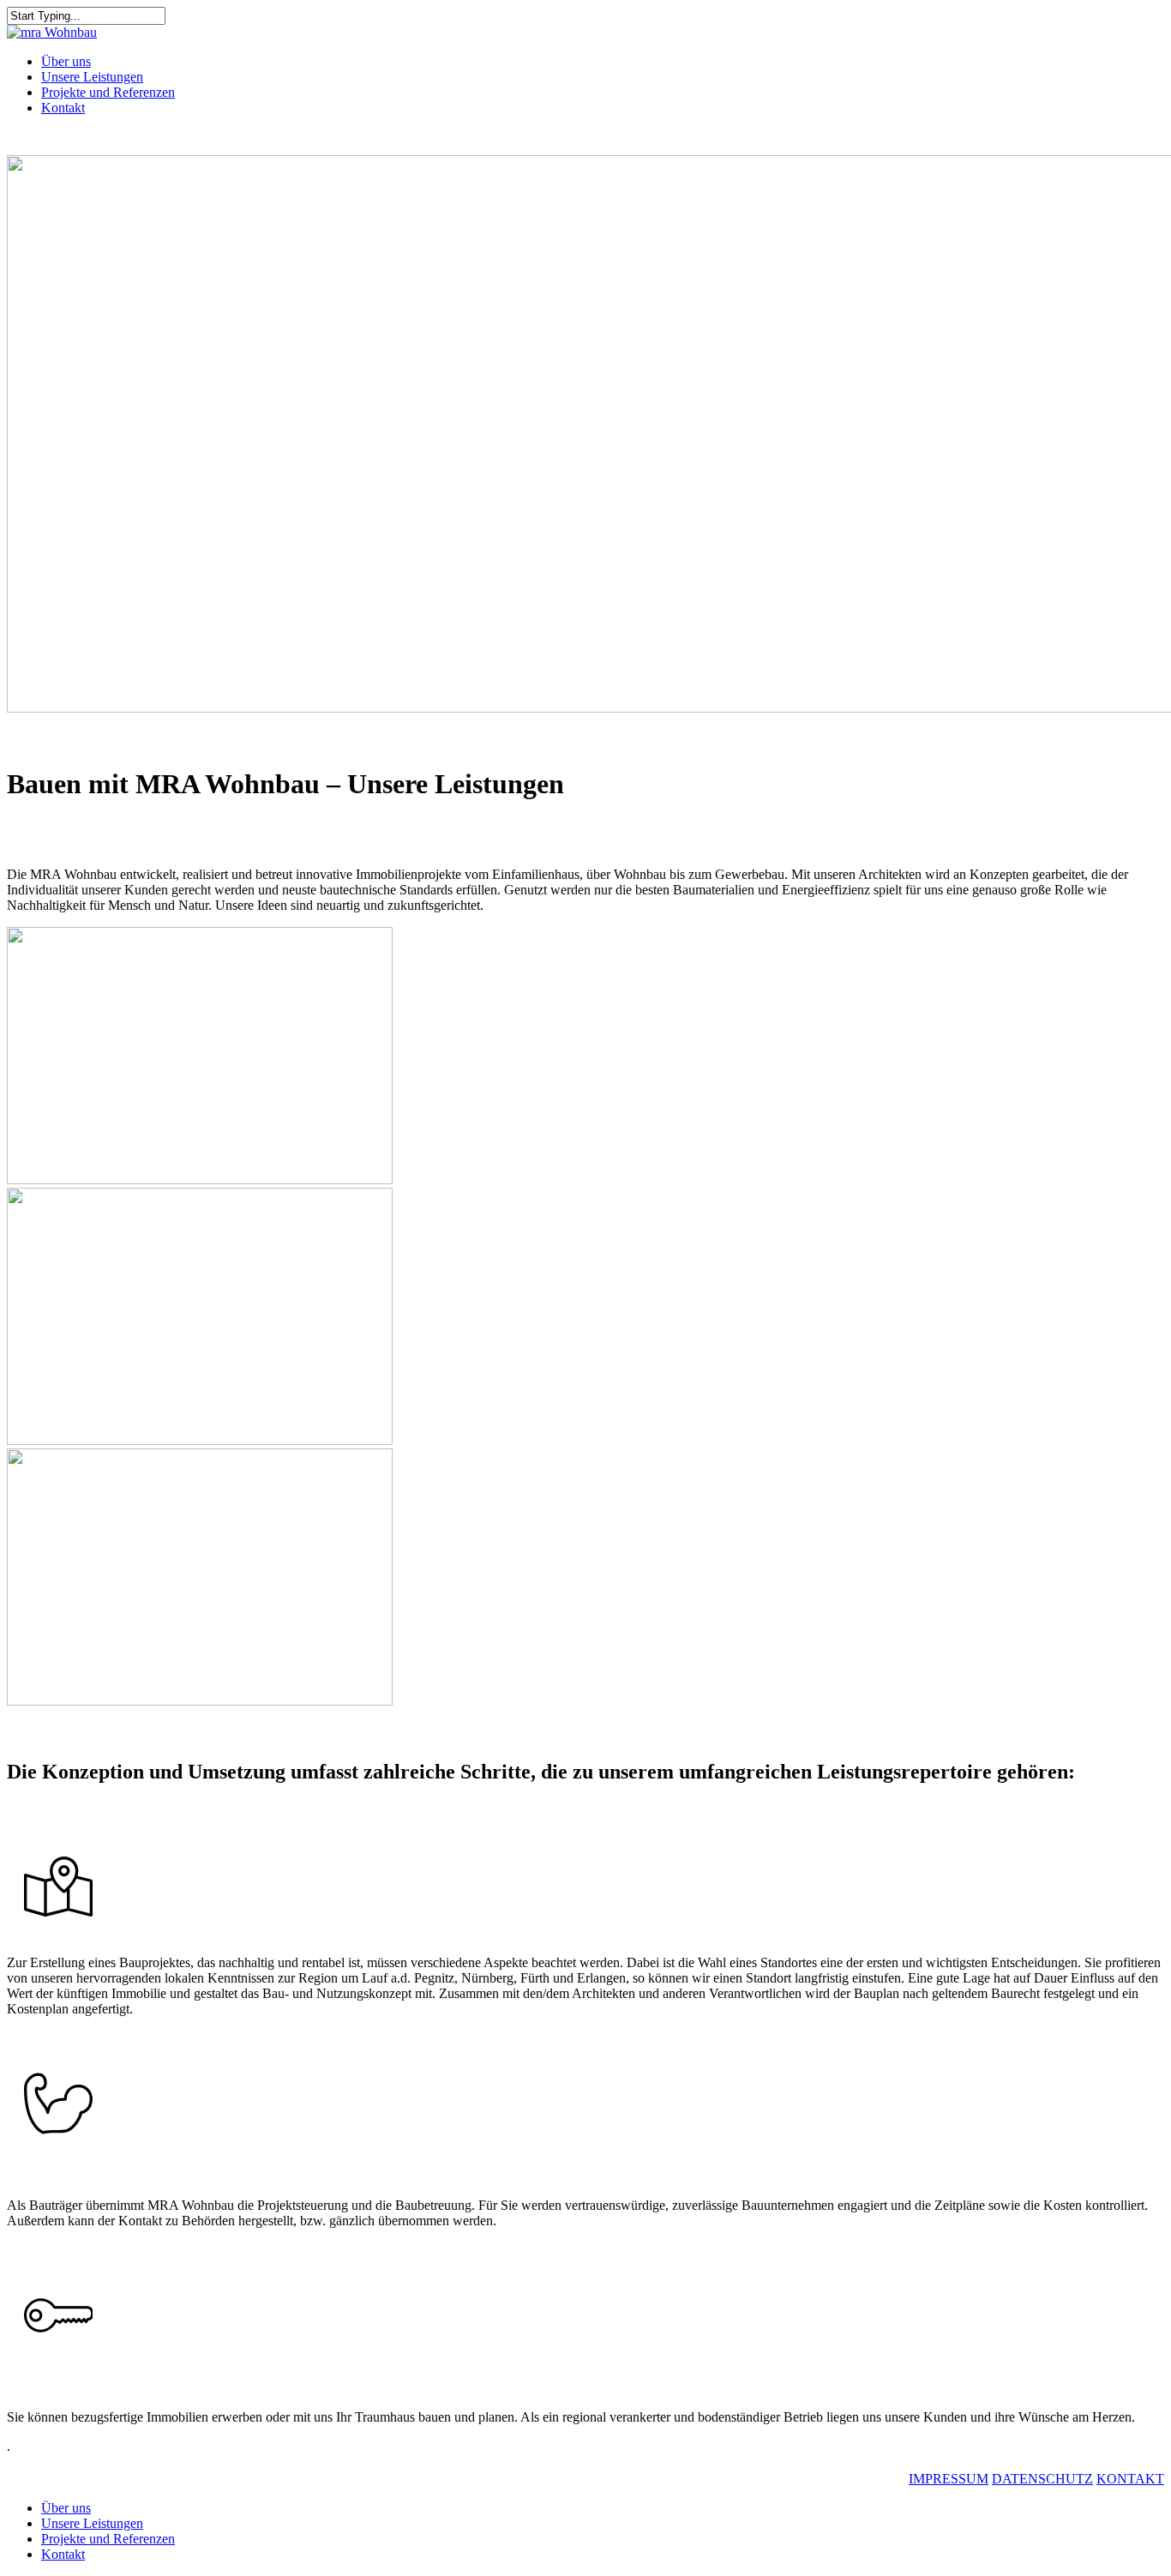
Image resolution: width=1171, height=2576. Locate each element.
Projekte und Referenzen (108, 2539)
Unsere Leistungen (92, 2523)
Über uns (66, 2508)
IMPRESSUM (949, 2479)
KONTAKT (1130, 2479)
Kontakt (63, 2554)
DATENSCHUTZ (1042, 2479)
